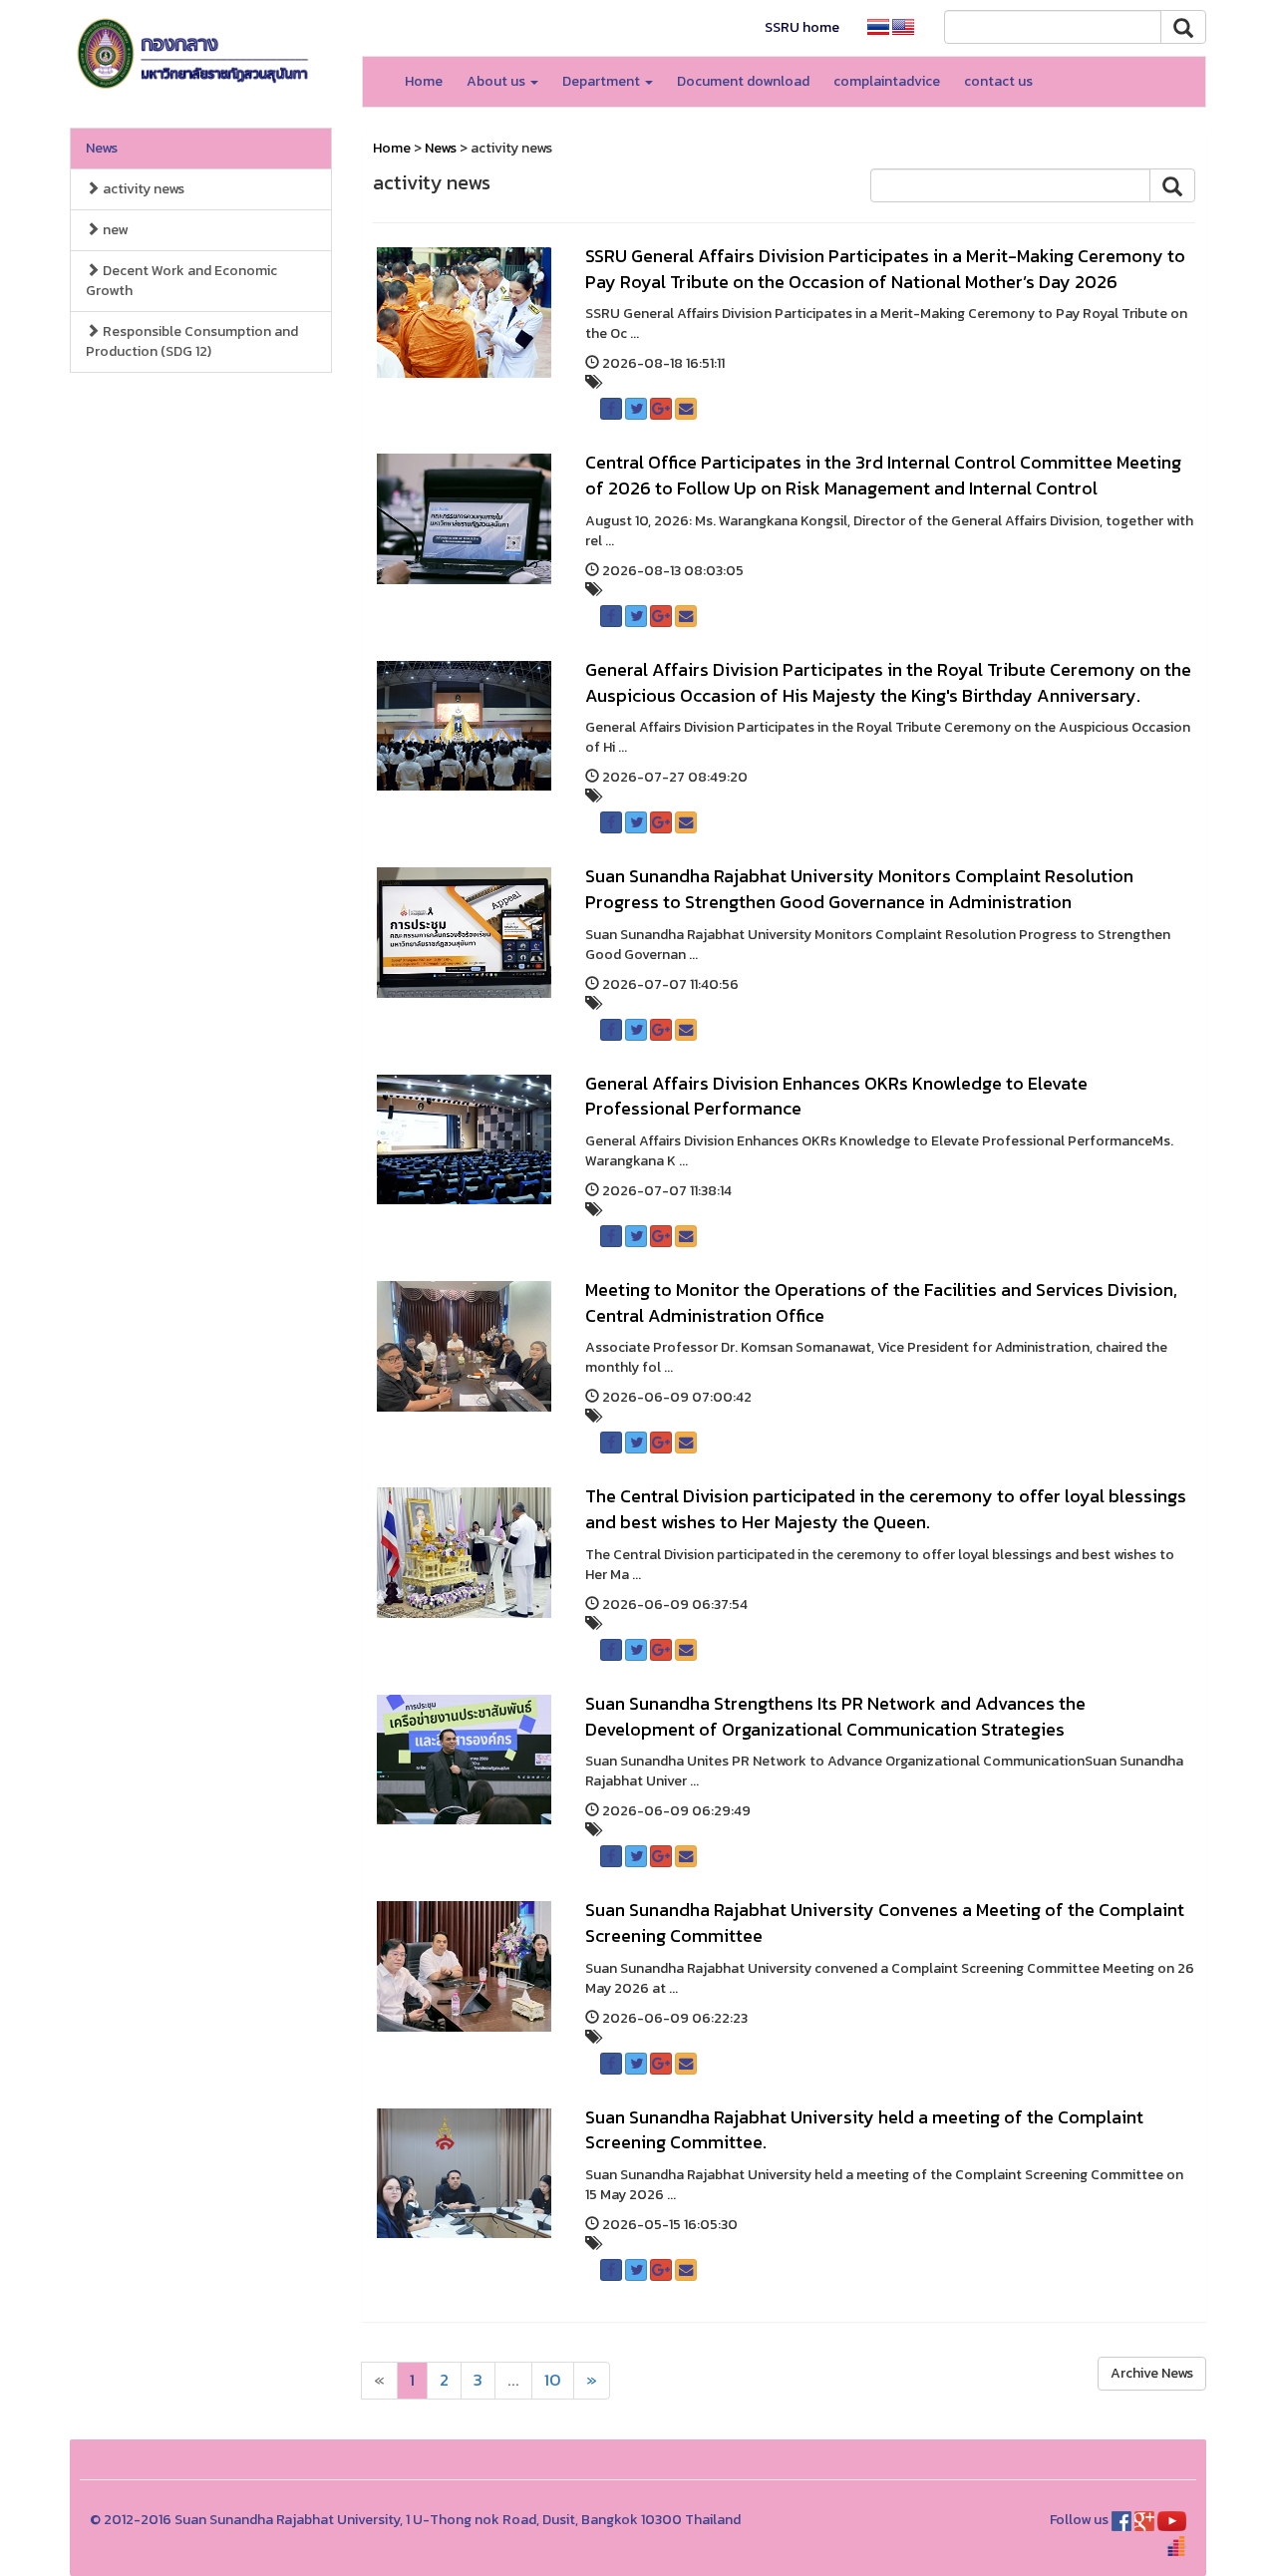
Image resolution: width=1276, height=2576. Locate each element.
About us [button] (497, 81)
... (513, 2380)
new (114, 230)
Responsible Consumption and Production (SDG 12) (192, 341)
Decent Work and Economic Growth (181, 281)
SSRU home (802, 27)
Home (424, 81)
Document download (743, 81)
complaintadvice (887, 81)
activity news (142, 189)
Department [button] (603, 81)
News (102, 148)
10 (553, 2380)
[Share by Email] (686, 409)
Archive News (1152, 2373)
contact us (998, 81)
